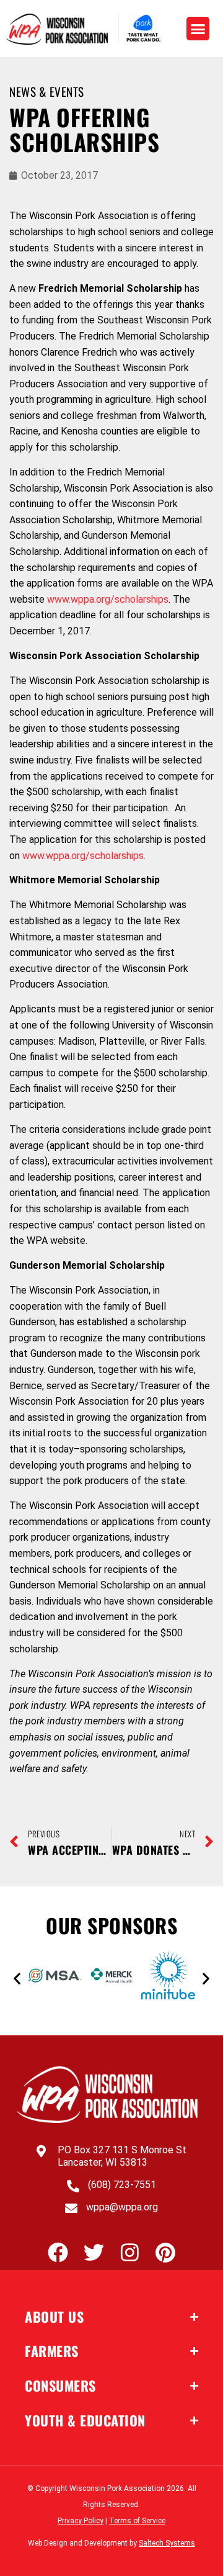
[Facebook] (58, 2252)
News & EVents (47, 92)
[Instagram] (130, 2252)
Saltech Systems (167, 2543)
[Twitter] (94, 2252)
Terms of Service (137, 2521)
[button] (198, 29)
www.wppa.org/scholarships (108, 599)
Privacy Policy (81, 2521)
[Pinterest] (166, 2252)
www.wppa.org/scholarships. (84, 856)
